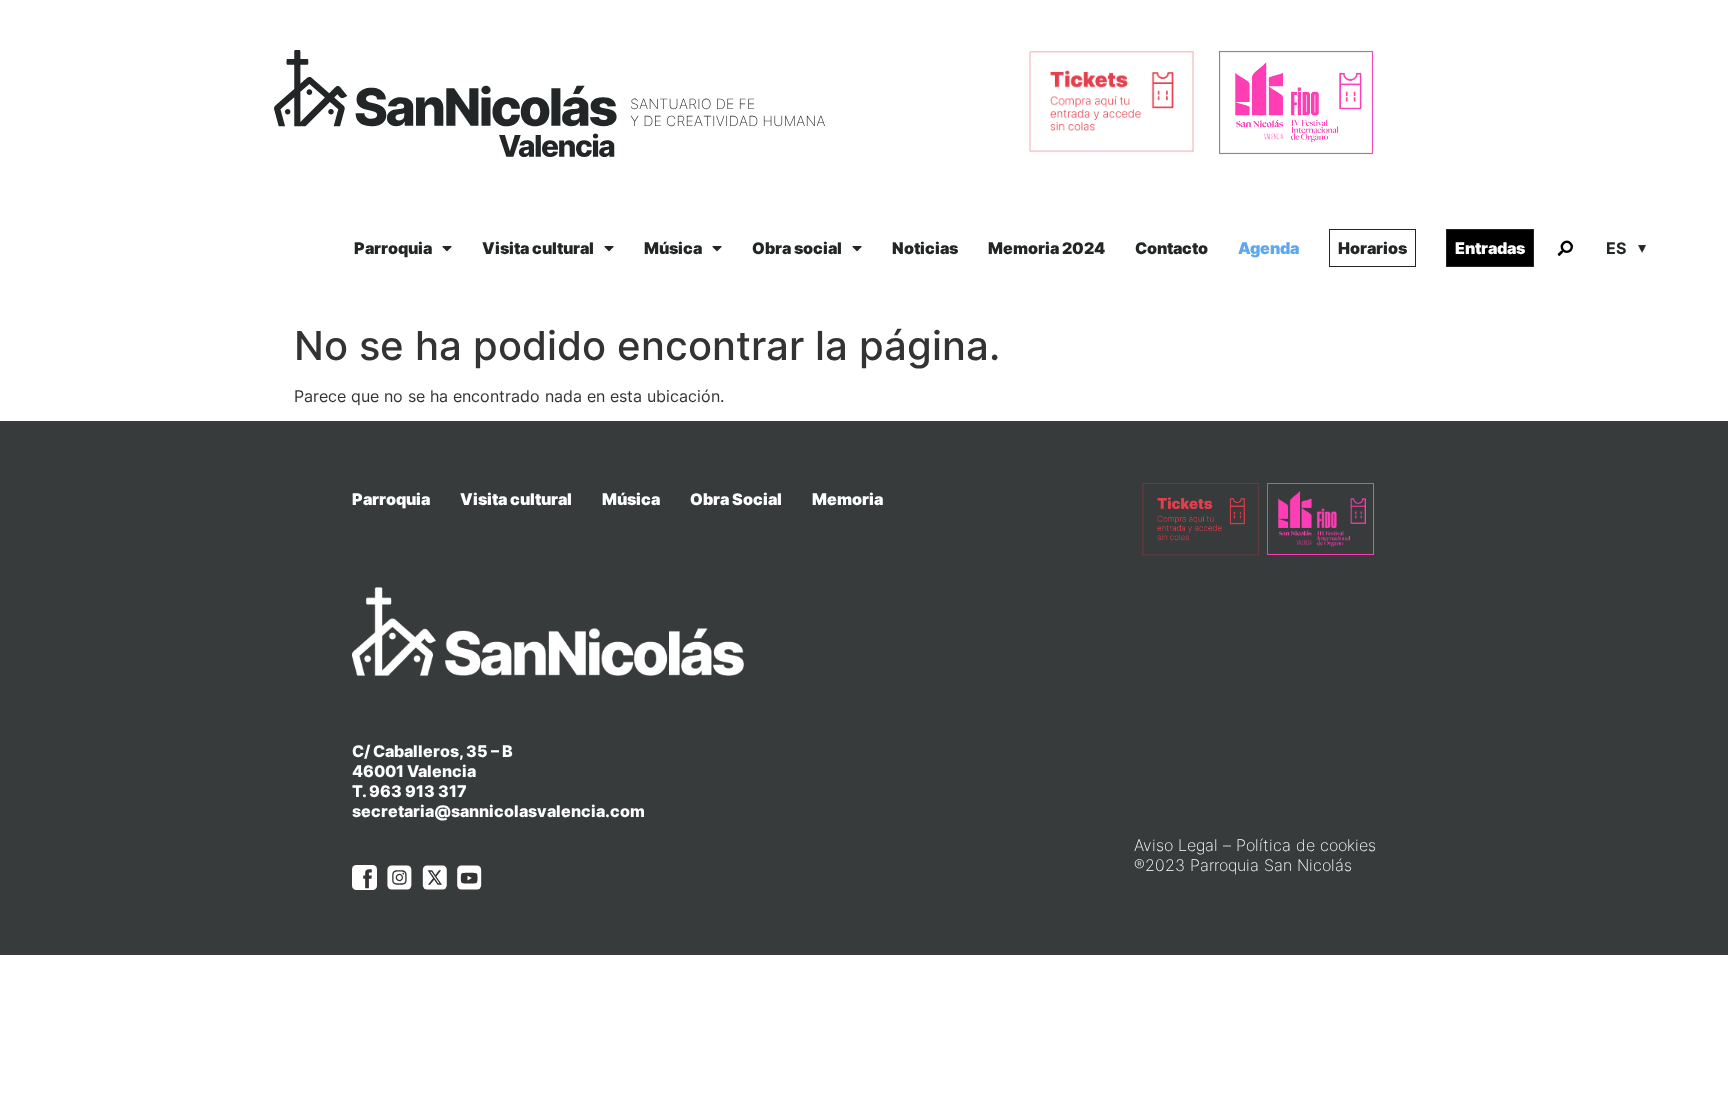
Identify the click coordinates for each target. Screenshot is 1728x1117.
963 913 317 (418, 791)
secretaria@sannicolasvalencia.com (498, 811)
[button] (1565, 249)
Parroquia (393, 248)
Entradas (1490, 248)
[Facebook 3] (364, 877)
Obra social (797, 248)
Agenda (1268, 248)
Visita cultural (538, 248)
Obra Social (736, 499)
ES (1616, 248)
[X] (434, 877)
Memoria (847, 499)
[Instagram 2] (399, 877)
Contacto (1171, 248)
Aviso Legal (1176, 845)
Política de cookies (1306, 845)
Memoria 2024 (1046, 248)
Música (673, 248)
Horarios (1372, 248)
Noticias (925, 248)
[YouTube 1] (469, 877)
